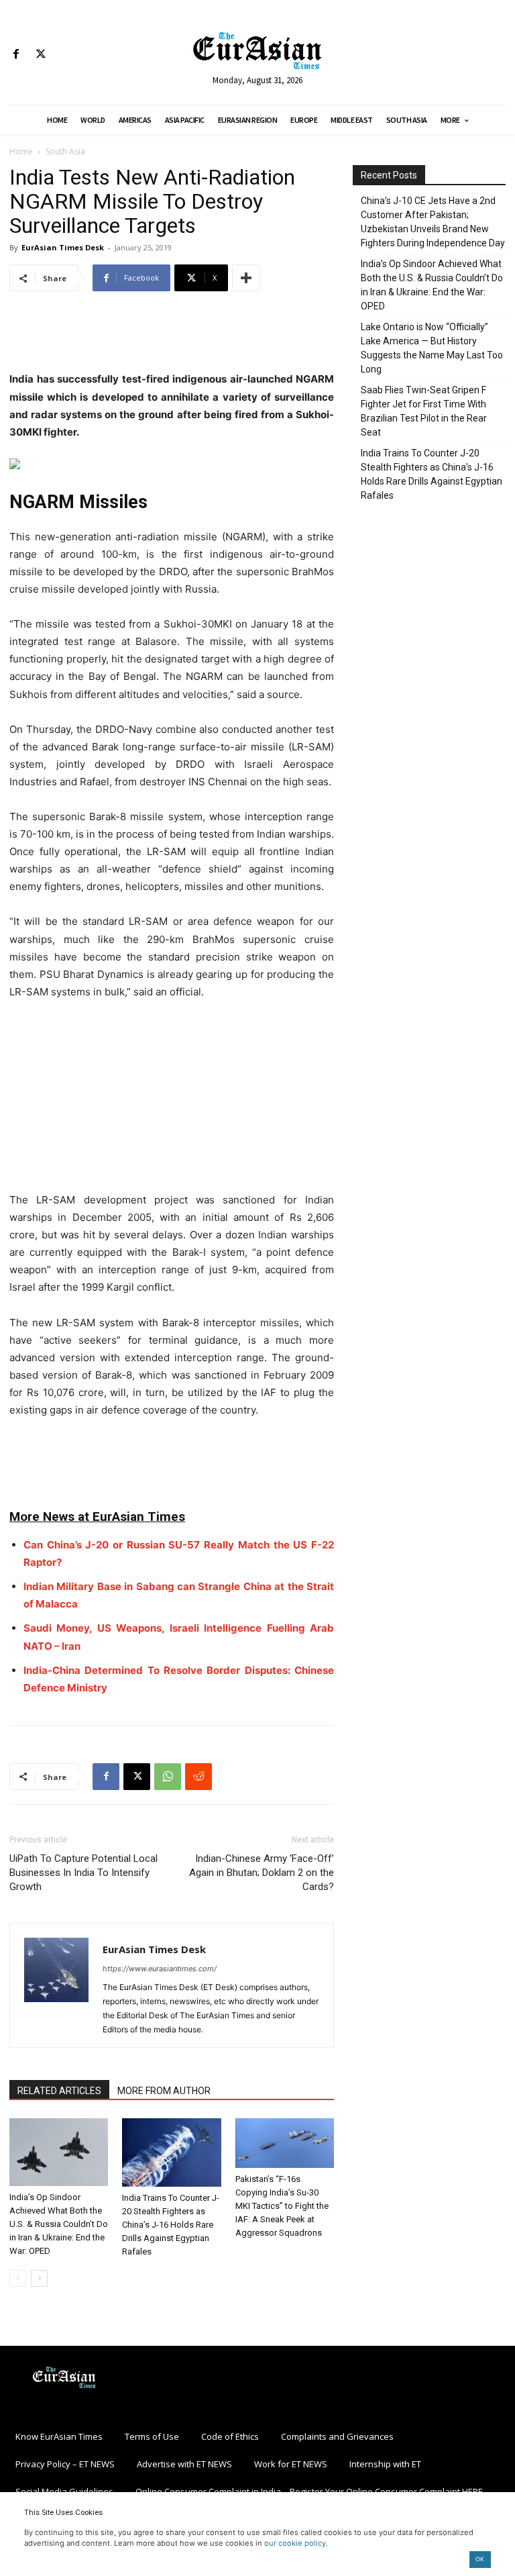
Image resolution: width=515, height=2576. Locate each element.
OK (480, 2559)
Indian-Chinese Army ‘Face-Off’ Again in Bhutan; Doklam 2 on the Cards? (262, 1873)
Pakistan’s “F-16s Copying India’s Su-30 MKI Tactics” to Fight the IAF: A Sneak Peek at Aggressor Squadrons (282, 2206)
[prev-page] (18, 2278)
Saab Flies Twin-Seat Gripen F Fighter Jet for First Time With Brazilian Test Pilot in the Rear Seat (424, 411)
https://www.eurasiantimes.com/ (160, 1969)
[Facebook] (16, 55)
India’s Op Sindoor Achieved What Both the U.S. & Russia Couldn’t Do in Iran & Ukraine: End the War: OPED (59, 2224)
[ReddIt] (198, 1777)
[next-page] (39, 2278)
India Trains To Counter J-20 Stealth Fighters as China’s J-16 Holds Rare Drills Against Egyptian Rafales (171, 2225)
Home (21, 151)
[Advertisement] (172, 336)
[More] (246, 278)
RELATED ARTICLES (59, 2091)
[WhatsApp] (168, 1777)
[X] (41, 55)
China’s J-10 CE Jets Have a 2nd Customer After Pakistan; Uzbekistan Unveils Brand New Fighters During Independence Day (433, 222)
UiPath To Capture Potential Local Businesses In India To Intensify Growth (83, 1873)
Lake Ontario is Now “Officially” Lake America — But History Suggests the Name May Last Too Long (432, 348)
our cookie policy (295, 2543)
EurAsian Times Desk (63, 247)
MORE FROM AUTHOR (164, 2091)
